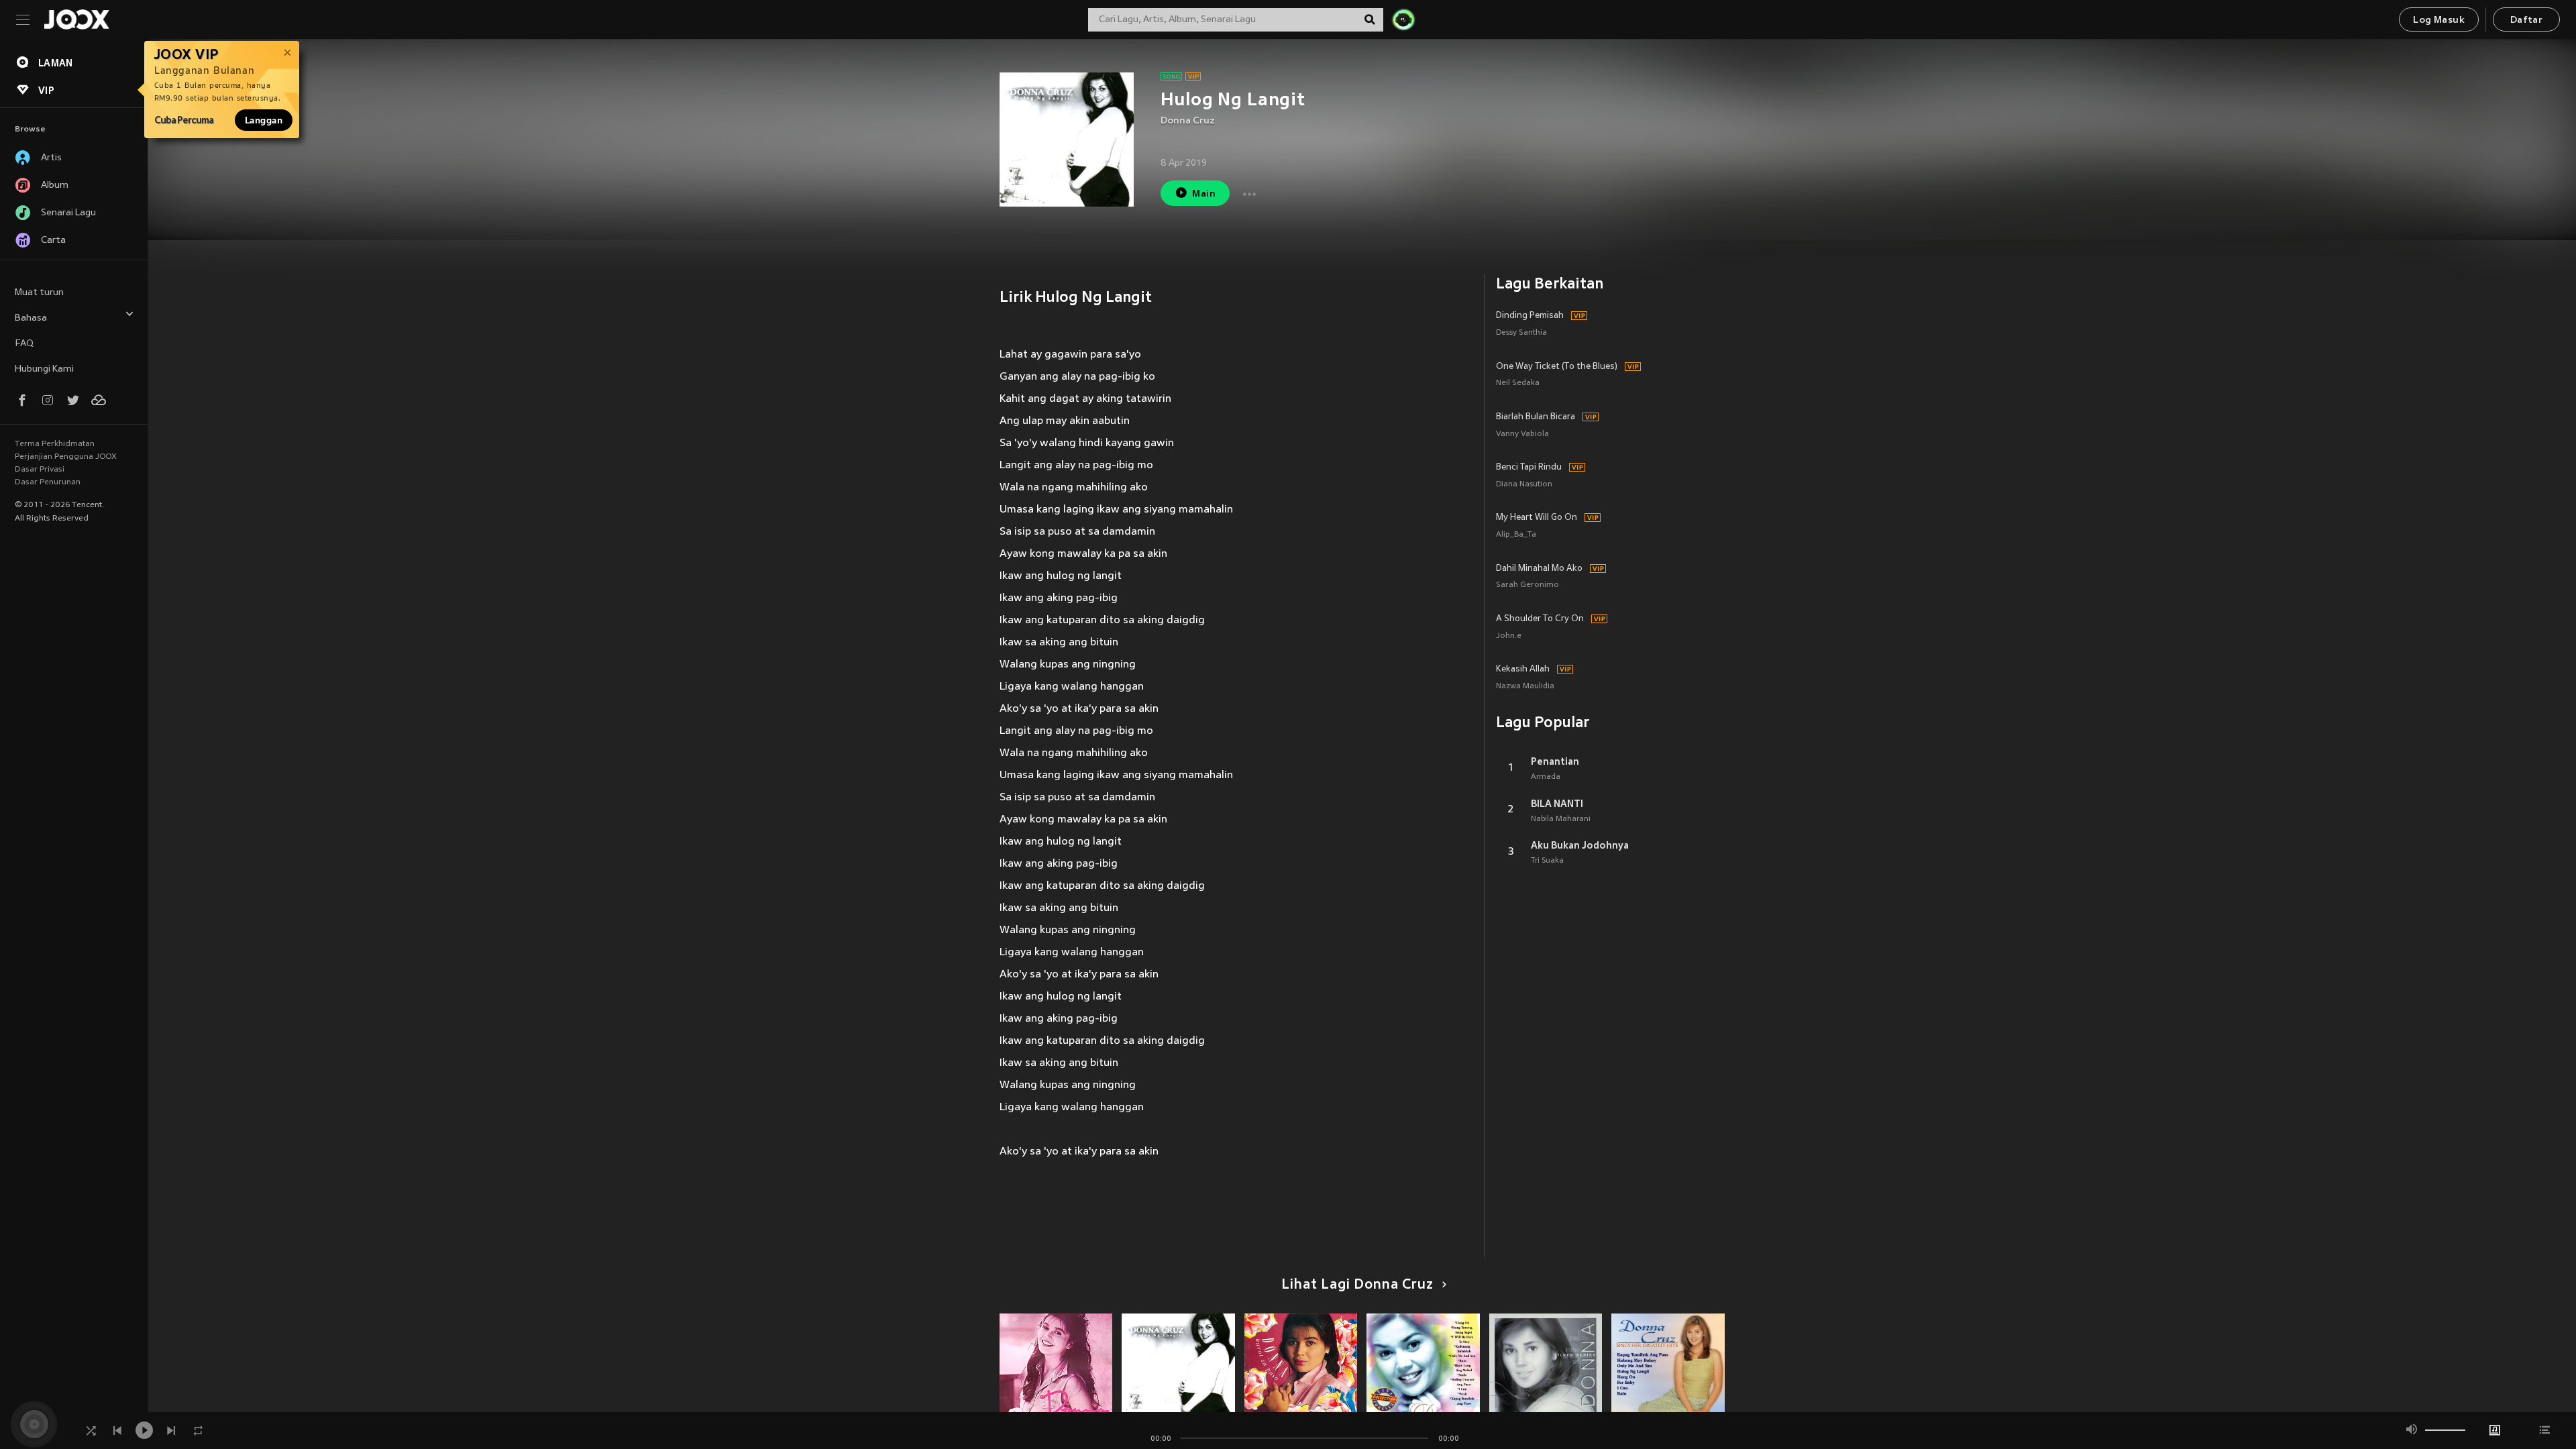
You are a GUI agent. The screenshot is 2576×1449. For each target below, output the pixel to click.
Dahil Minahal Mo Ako (1539, 569)
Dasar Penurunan (48, 482)
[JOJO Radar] (1403, 19)
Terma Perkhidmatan (55, 444)
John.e (1509, 636)
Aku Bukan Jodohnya (1580, 845)
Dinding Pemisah (1530, 316)
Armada (1546, 777)
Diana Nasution (1524, 485)
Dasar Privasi (40, 470)
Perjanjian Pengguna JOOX (66, 457)
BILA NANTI (1557, 804)
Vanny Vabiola (1522, 434)
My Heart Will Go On (1537, 518)
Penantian (1555, 761)
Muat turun (39, 293)
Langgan (264, 120)
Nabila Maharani (1561, 819)
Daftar (2526, 20)
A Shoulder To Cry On (1540, 619)
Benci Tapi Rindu (1529, 468)
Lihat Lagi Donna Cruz (1357, 1285)
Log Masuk (2439, 20)
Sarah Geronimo (1527, 585)
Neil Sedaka (1518, 383)
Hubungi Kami (44, 369)
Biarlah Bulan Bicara (1536, 417)
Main (1204, 194)
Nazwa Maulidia (1525, 687)
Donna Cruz (1188, 121)
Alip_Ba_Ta (1516, 535)
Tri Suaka (1547, 861)
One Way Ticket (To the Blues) (1557, 367)
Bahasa (31, 318)
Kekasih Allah (1523, 669)
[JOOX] (76, 19)
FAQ (24, 344)
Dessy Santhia (1521, 333)
